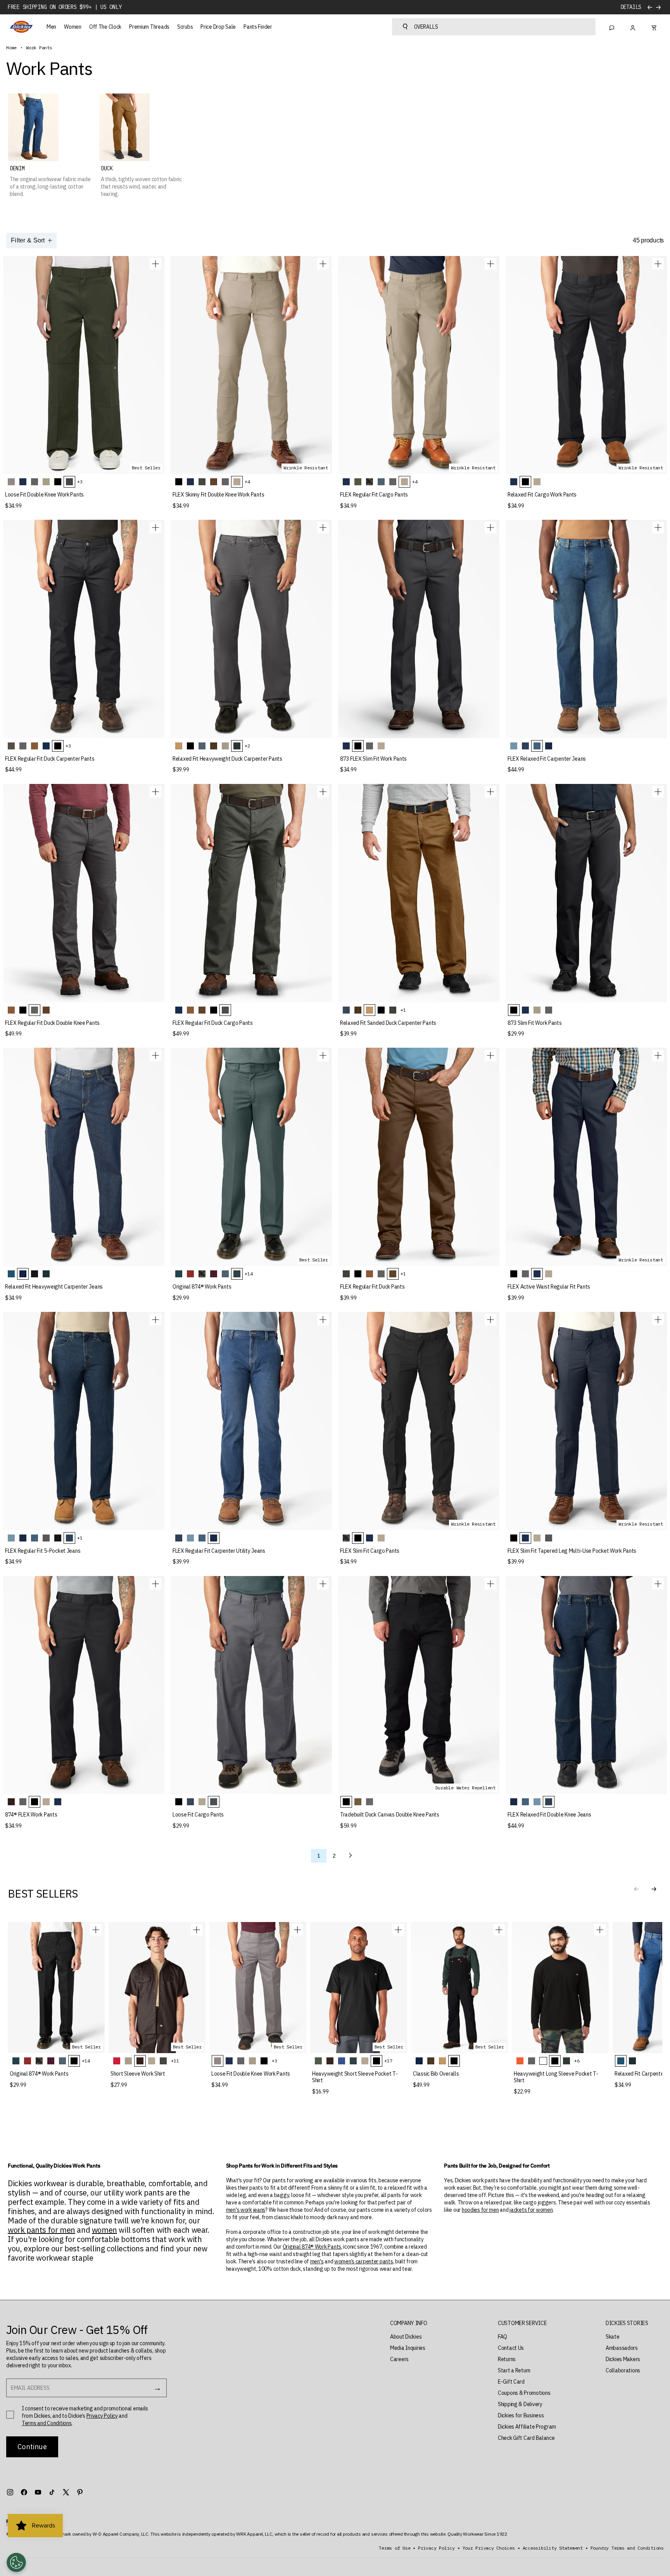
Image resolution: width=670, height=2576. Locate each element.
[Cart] (654, 27)
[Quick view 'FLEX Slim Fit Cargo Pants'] (490, 1320)
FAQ (502, 2337)
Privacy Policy (102, 2416)
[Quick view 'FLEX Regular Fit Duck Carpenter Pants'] (155, 528)
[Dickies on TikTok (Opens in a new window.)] (52, 2492)
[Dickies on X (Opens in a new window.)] (66, 2492)
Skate (613, 2337)
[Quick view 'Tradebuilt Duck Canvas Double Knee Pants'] (490, 1584)
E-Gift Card (511, 2382)
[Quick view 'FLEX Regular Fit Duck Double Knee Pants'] (155, 792)
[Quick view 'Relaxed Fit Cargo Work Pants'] (658, 264)
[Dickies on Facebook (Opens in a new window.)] (24, 2492)
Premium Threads (149, 27)
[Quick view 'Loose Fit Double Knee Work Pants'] (155, 264)
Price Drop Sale (218, 27)
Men (51, 27)
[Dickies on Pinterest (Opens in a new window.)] (80, 2492)
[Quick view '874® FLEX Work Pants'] (155, 1584)
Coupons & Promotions (524, 2393)
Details (631, 7)
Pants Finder (258, 27)
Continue (32, 2447)
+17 (388, 2061)
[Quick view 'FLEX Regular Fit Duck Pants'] (490, 1055)
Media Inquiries (408, 2348)
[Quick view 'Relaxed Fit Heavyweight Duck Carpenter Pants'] (323, 528)
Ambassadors (622, 2348)
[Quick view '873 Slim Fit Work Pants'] (658, 792)
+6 (577, 2061)
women (104, 2230)
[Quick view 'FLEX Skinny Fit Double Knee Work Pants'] (323, 264)
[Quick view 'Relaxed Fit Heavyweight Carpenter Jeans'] (155, 1055)
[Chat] (612, 27)
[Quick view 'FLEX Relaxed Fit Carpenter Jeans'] (658, 528)
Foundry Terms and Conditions (627, 2548)
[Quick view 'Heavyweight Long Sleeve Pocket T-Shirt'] (600, 1930)
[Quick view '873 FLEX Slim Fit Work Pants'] (490, 528)
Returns (507, 2359)
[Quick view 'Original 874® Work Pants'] (323, 1055)
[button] (654, 1889)
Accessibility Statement (553, 2548)
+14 (249, 1274)
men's (317, 2261)
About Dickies (406, 2337)
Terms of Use (395, 2548)
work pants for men (41, 2230)
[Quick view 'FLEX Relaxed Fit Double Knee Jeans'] (658, 1584)
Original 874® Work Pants (312, 2247)
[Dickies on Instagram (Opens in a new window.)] (10, 2492)
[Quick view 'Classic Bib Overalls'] (499, 1930)
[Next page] (351, 1856)
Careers (399, 2359)
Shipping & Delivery (520, 2404)
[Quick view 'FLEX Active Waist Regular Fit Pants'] (658, 1055)
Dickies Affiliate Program (527, 2427)
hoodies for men (480, 2210)
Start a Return (514, 2370)
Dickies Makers (623, 2359)
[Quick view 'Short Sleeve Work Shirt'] (197, 1930)
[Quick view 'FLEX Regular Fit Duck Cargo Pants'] (323, 792)
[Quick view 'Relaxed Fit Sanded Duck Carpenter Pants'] (490, 792)
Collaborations (623, 2370)
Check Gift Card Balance (526, 2438)
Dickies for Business (521, 2415)
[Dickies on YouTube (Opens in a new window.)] (38, 2492)
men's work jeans (246, 2210)
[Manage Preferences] (16, 2562)
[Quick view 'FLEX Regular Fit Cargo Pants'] (490, 264)
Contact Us (511, 2348)
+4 (247, 482)
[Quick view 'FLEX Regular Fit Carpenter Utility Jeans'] (323, 1320)
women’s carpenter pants (364, 2261)
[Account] (633, 27)
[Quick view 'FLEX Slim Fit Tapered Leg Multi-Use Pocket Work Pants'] (658, 1320)
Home (11, 48)
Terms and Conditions (47, 2423)
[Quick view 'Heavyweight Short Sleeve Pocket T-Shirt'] (398, 1930)
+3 (80, 482)
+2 (247, 746)
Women (73, 27)
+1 (403, 1010)
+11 (175, 2061)
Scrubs (185, 27)
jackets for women (531, 2210)
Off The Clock (105, 27)
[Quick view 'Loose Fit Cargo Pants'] (323, 1584)
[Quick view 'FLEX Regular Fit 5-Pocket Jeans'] (155, 1320)
